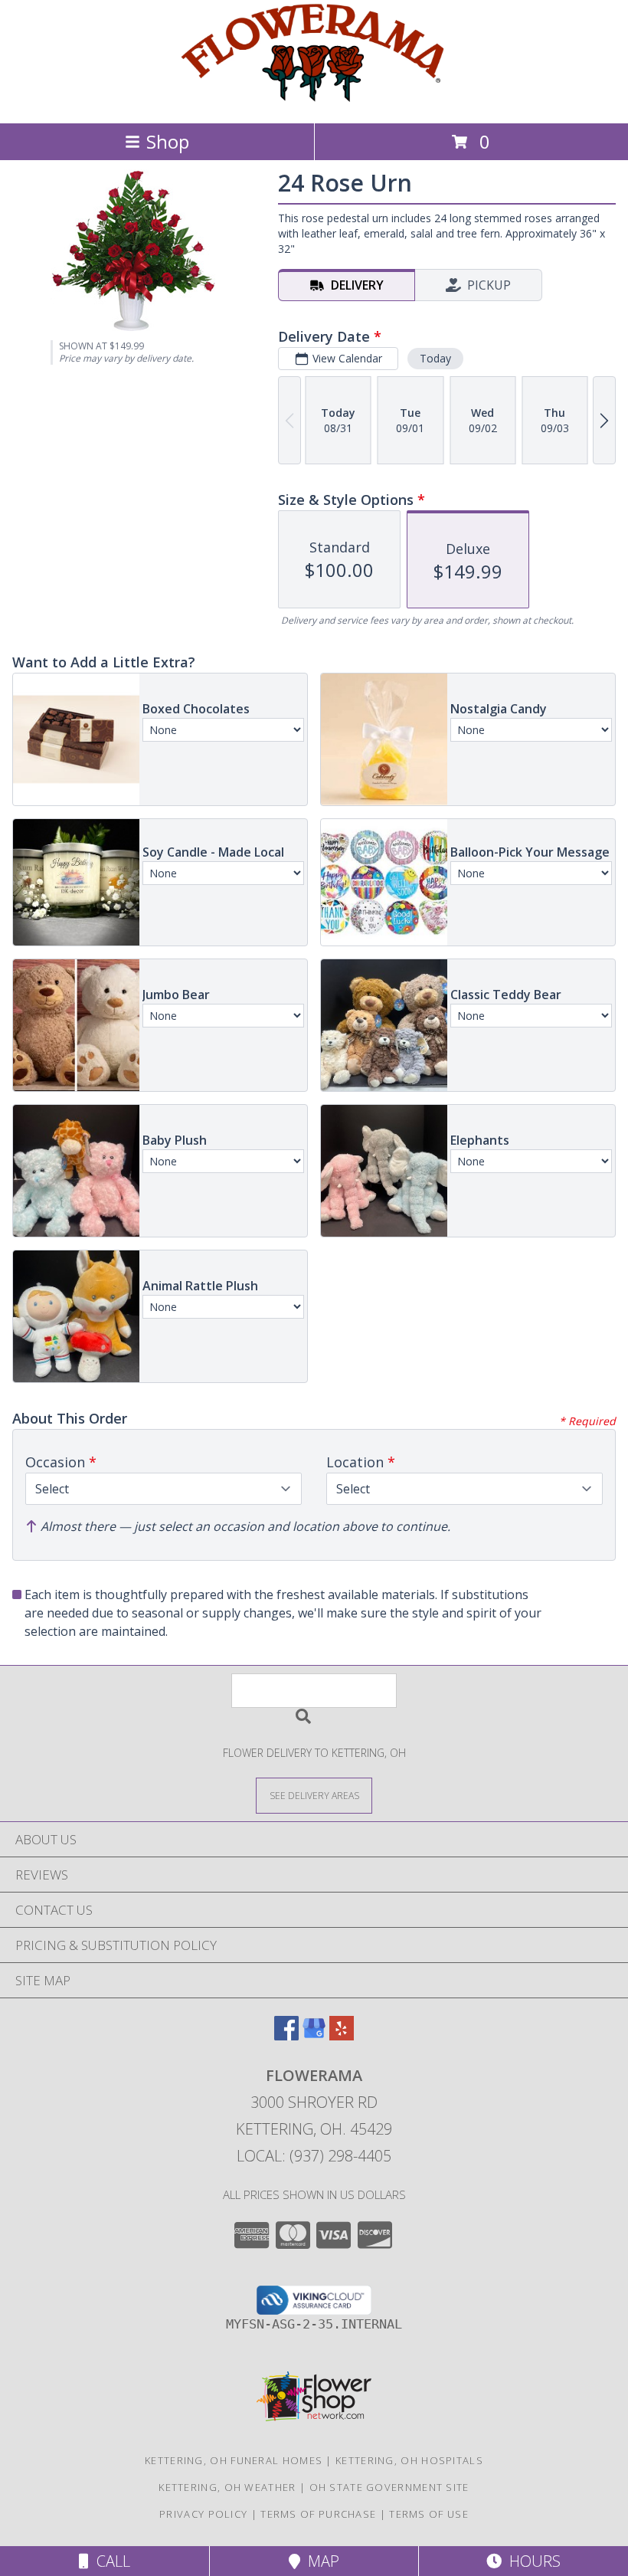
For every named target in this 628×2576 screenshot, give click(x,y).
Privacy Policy (203, 2514)
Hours (531, 2561)
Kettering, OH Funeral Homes (234, 2460)
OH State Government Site (389, 2487)
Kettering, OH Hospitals (409, 2460)
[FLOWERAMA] (314, 101)
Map (320, 2561)
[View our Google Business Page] (314, 2035)
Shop (168, 141)
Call (110, 2561)
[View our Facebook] (286, 2035)
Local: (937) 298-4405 (314, 2156)
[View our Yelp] (342, 2035)
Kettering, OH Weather (227, 2487)
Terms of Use (429, 2514)
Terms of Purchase (318, 2514)
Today (435, 358)
